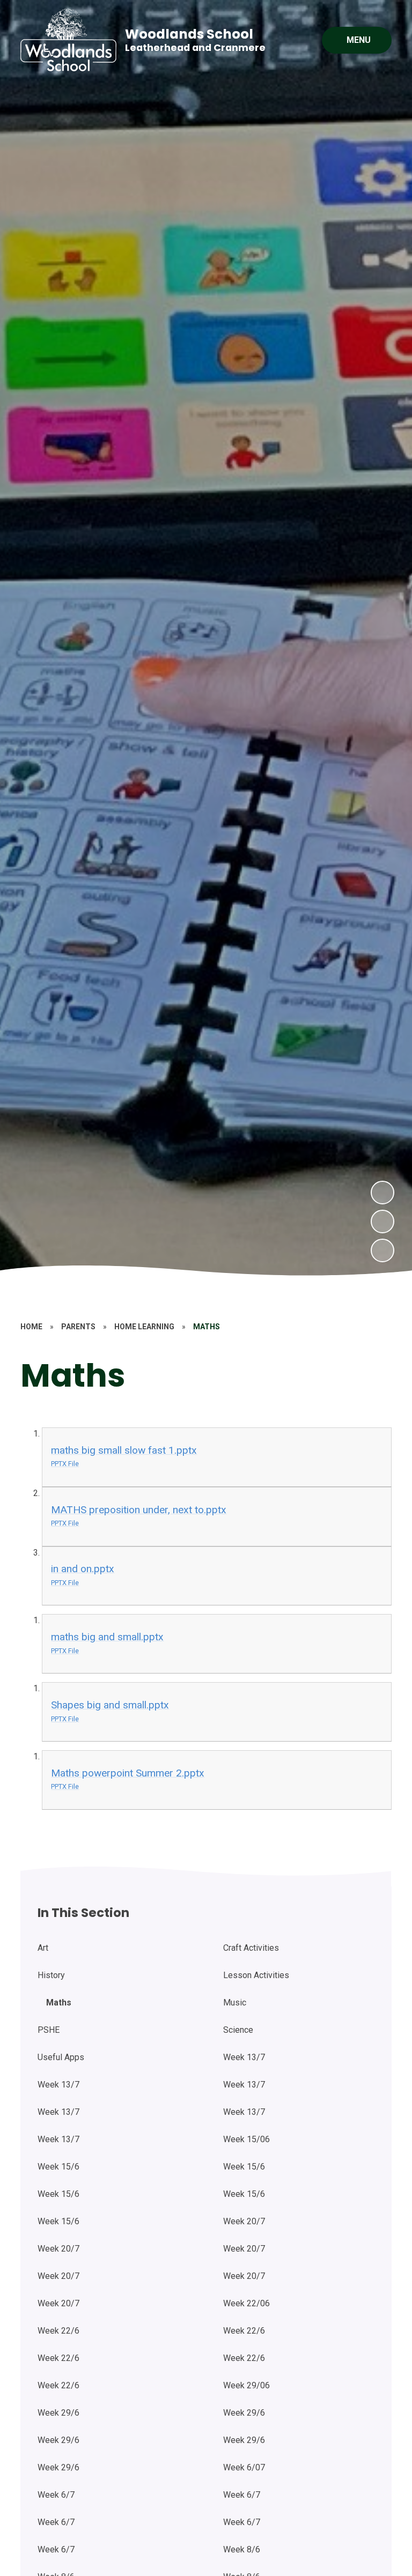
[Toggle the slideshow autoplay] (382, 1250)
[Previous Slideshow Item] (382, 1222)
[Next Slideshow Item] (382, 1193)
